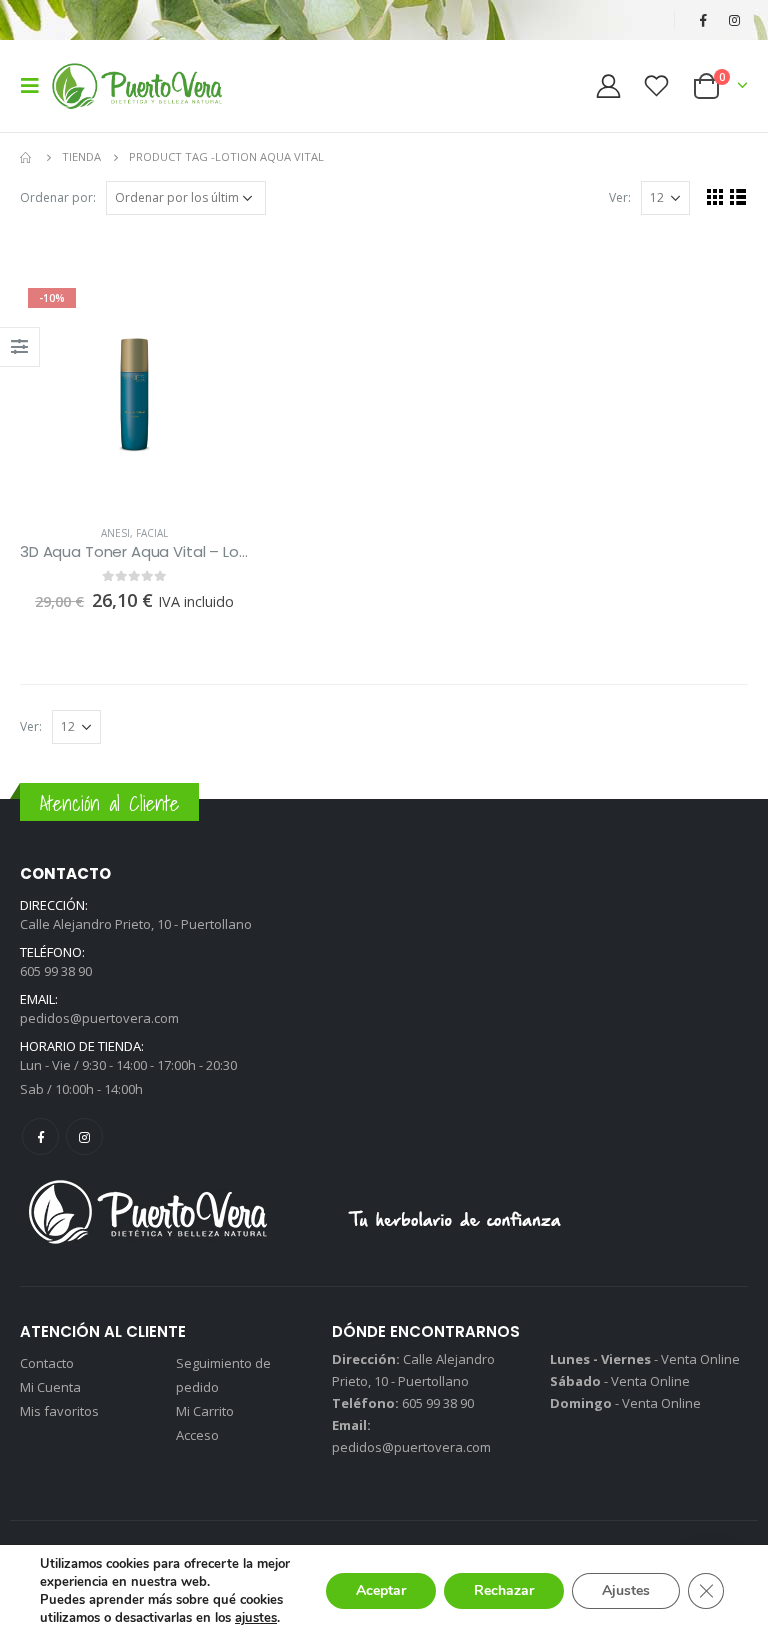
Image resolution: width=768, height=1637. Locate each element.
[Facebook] (703, 20)
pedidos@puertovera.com (99, 1018)
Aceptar (381, 1590)
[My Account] (608, 85)
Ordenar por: (58, 197)
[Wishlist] (657, 85)
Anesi (115, 533)
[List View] (738, 196)
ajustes (256, 1618)
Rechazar (504, 1590)
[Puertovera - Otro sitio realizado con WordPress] (137, 86)
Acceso (197, 1435)
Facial (152, 533)
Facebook (40, 1136)
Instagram (84, 1136)
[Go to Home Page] (27, 157)
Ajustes (626, 1590)
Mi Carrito (205, 1411)
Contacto (47, 1363)
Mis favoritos (59, 1411)
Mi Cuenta (50, 1387)
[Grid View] (715, 196)
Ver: (620, 197)
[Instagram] (734, 20)
